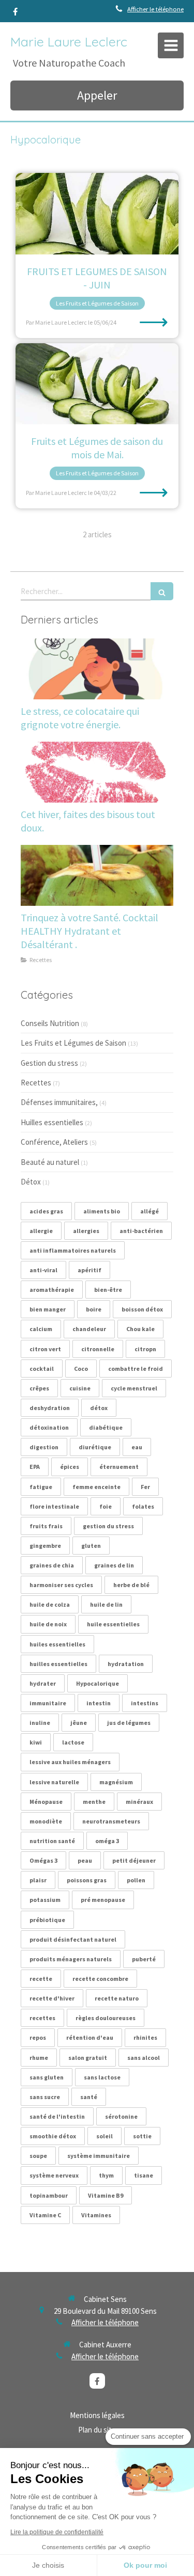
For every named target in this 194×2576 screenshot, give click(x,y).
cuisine (80, 1388)
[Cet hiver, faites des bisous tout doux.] (97, 772)
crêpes (39, 1388)
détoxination (49, 1427)
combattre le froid (136, 1369)
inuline (40, 1723)
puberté (144, 1959)
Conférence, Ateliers (54, 1142)
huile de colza (50, 1604)
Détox (31, 1182)
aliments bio (102, 1211)
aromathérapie (52, 1290)
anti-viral (43, 1270)
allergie (41, 1231)
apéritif (89, 1270)
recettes (42, 2018)
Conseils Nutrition (50, 1023)
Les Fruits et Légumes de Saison (73, 1043)
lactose (73, 1742)
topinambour (49, 2195)
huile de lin (106, 1604)
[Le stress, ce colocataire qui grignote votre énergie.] (97, 669)
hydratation (126, 1664)
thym (106, 2175)
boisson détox (142, 1309)
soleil (105, 2136)
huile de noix (48, 1624)
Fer (145, 1487)
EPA (35, 1467)
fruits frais (46, 1526)
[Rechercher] (162, 591)
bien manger (48, 1309)
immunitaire (48, 1703)
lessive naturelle (54, 1782)
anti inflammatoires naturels (73, 1250)
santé (89, 2097)
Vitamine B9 (106, 2195)
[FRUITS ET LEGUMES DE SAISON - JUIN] (97, 214)
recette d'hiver (52, 1998)
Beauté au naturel (50, 1162)
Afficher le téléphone (155, 9)
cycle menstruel (134, 1388)
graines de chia (52, 1565)
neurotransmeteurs (111, 1821)
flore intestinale (54, 1506)
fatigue (41, 1487)
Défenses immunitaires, (59, 1102)
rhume (39, 2058)
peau (85, 1860)
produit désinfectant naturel (73, 1939)
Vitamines (96, 2215)
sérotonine (121, 2116)
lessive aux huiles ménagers (70, 1762)
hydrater (43, 1683)
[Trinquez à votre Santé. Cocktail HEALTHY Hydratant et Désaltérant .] (97, 875)
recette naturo (117, 1998)
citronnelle (98, 1349)
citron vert (45, 1349)
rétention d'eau (90, 2037)
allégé (150, 1211)
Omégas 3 (43, 1860)
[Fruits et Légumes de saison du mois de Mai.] (97, 384)
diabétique (106, 1427)
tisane (144, 2175)
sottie (142, 2136)
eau (137, 1447)
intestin (99, 1703)
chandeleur (89, 1329)
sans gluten (47, 2077)
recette (41, 1979)
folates (143, 1506)
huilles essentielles (58, 1664)
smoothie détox (53, 2136)
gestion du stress (108, 1526)
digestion (44, 1447)
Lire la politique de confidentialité (57, 2532)
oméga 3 (107, 1841)
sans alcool (144, 2058)
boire (94, 1309)
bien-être (108, 1290)
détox (99, 1408)
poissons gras (87, 1880)
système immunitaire (99, 2156)
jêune (79, 1723)
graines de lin (114, 1565)
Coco (81, 1369)
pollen (136, 1880)
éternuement (119, 1467)
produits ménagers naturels (71, 1959)
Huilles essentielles (52, 1122)
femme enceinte (96, 1487)
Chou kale (140, 1329)
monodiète (46, 1821)
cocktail (42, 1369)
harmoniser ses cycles (61, 1585)
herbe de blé (131, 1585)
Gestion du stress (49, 1063)
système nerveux (54, 2175)
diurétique (95, 1447)
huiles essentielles (57, 1644)
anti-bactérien (141, 1231)
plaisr (38, 1880)
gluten (91, 1546)
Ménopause (46, 1802)
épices (70, 1467)
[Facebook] (15, 14)
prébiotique (47, 1920)
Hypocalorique (98, 1683)
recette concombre (100, 1979)
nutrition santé (52, 1841)
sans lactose (102, 2077)
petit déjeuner (134, 1860)
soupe (38, 2156)
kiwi (36, 1742)
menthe (94, 1802)
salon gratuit (88, 2058)
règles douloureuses (106, 2018)
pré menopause (103, 1900)
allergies (86, 1231)
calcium (41, 1329)
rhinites (145, 2037)
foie (106, 1506)
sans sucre (45, 2097)
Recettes (36, 1083)
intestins (145, 1703)
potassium (45, 1900)
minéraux (139, 1802)
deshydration (50, 1408)
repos (38, 2037)
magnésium (116, 1782)
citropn (145, 1349)
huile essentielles (113, 1624)
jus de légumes (129, 1723)
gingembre (45, 1546)
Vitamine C (45, 2215)
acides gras (46, 1211)
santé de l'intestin (57, 2116)
